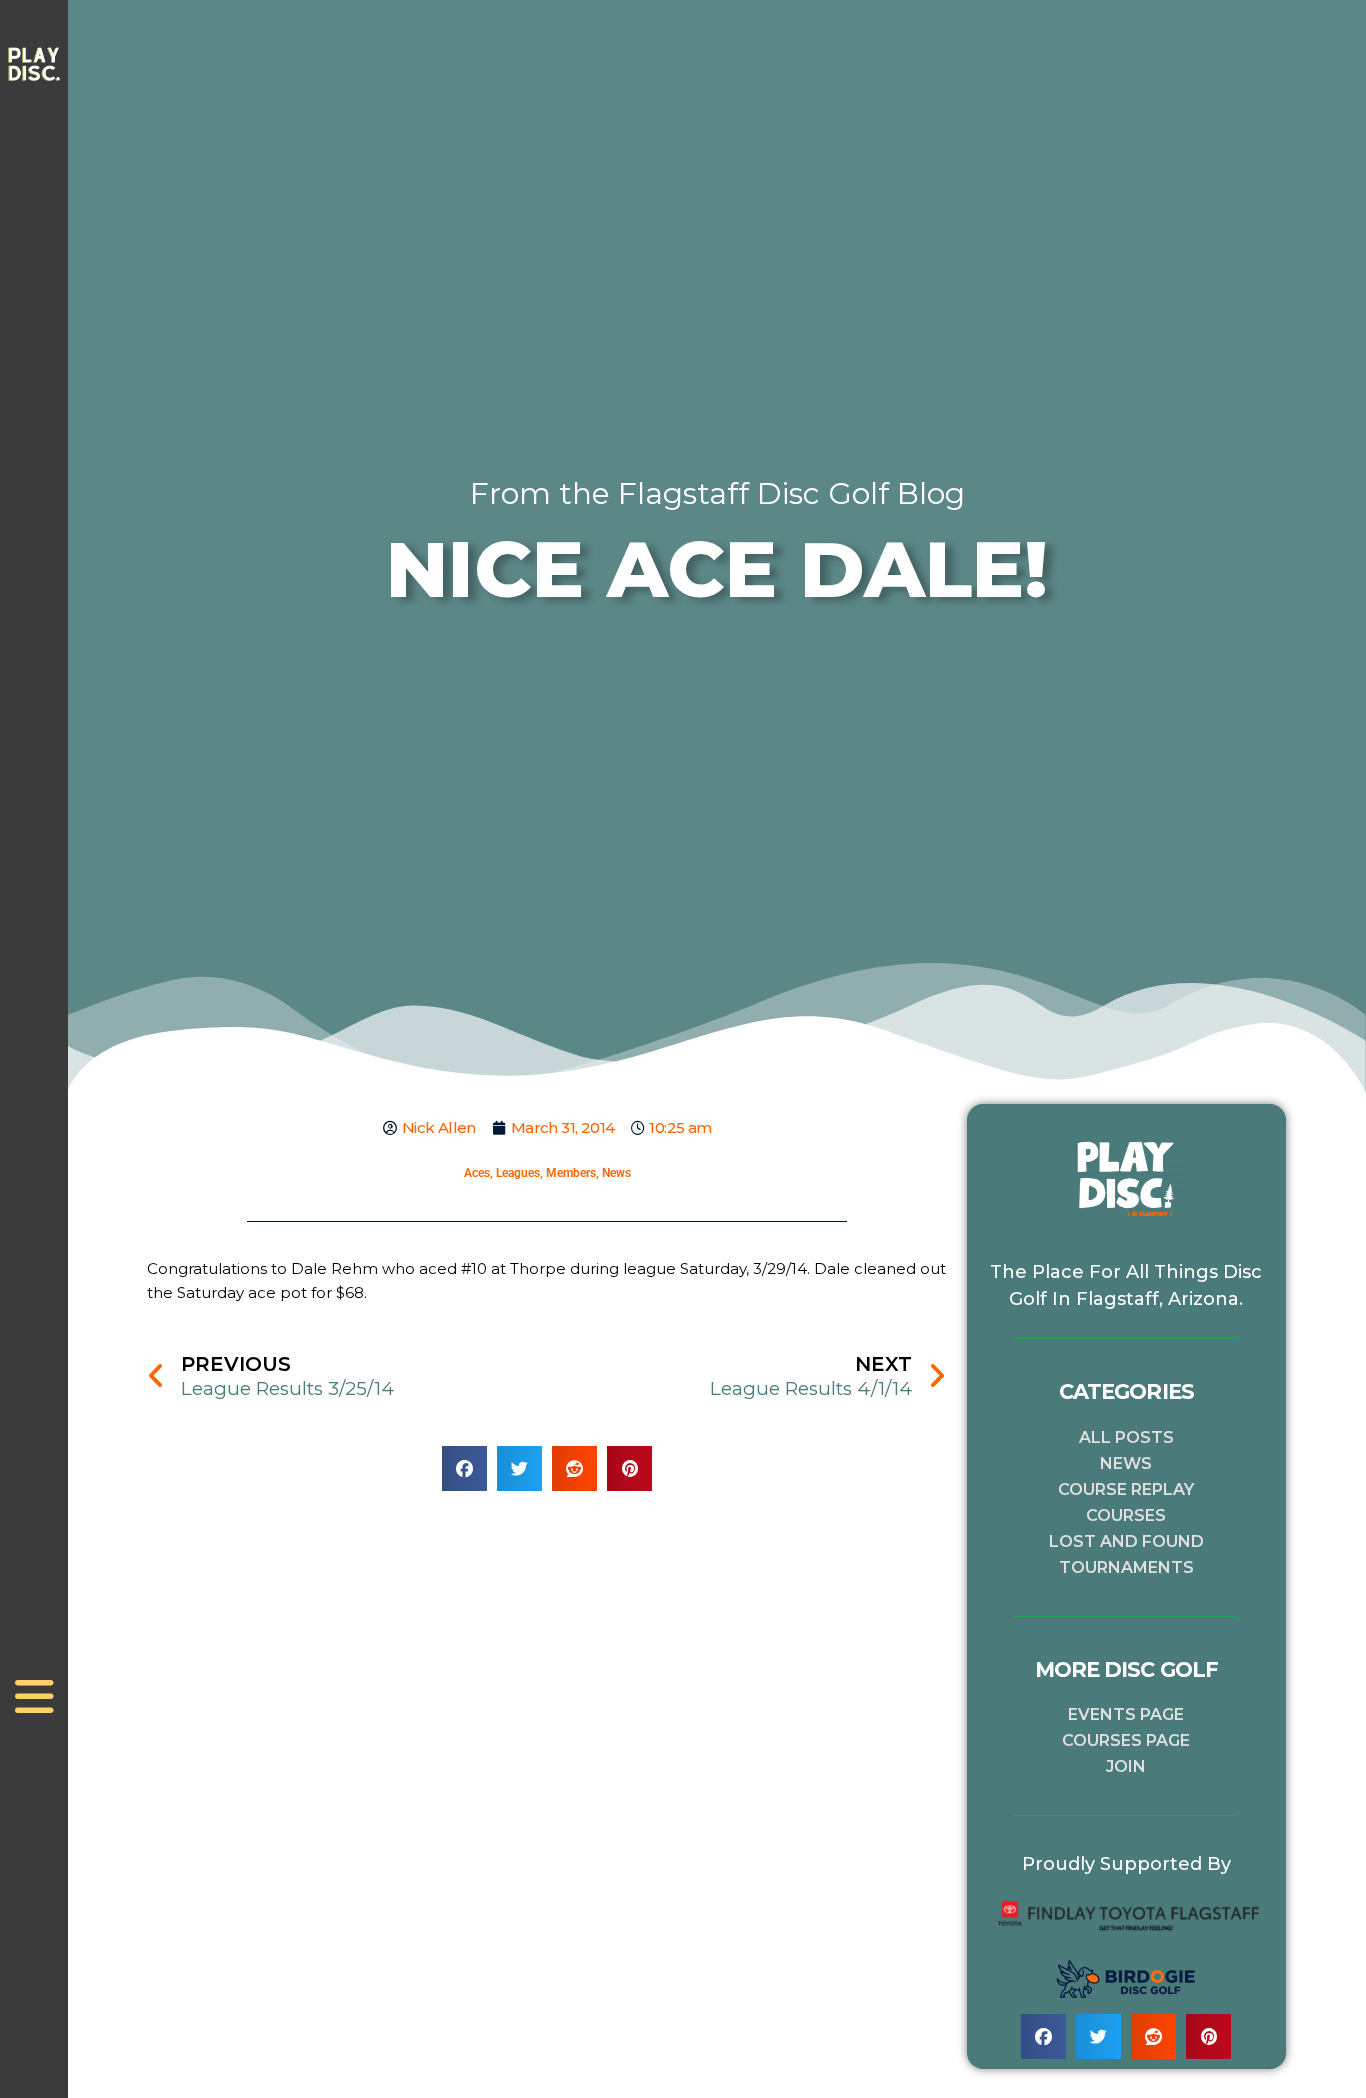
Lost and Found (1126, 1541)
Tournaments (1126, 1567)
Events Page (1126, 1714)
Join (1126, 1766)
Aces (477, 1173)
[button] (464, 1468)
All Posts (1126, 1437)
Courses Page (1126, 1740)
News (616, 1173)
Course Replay (1126, 1489)
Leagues (518, 1173)
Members (571, 1173)
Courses (1126, 1515)
